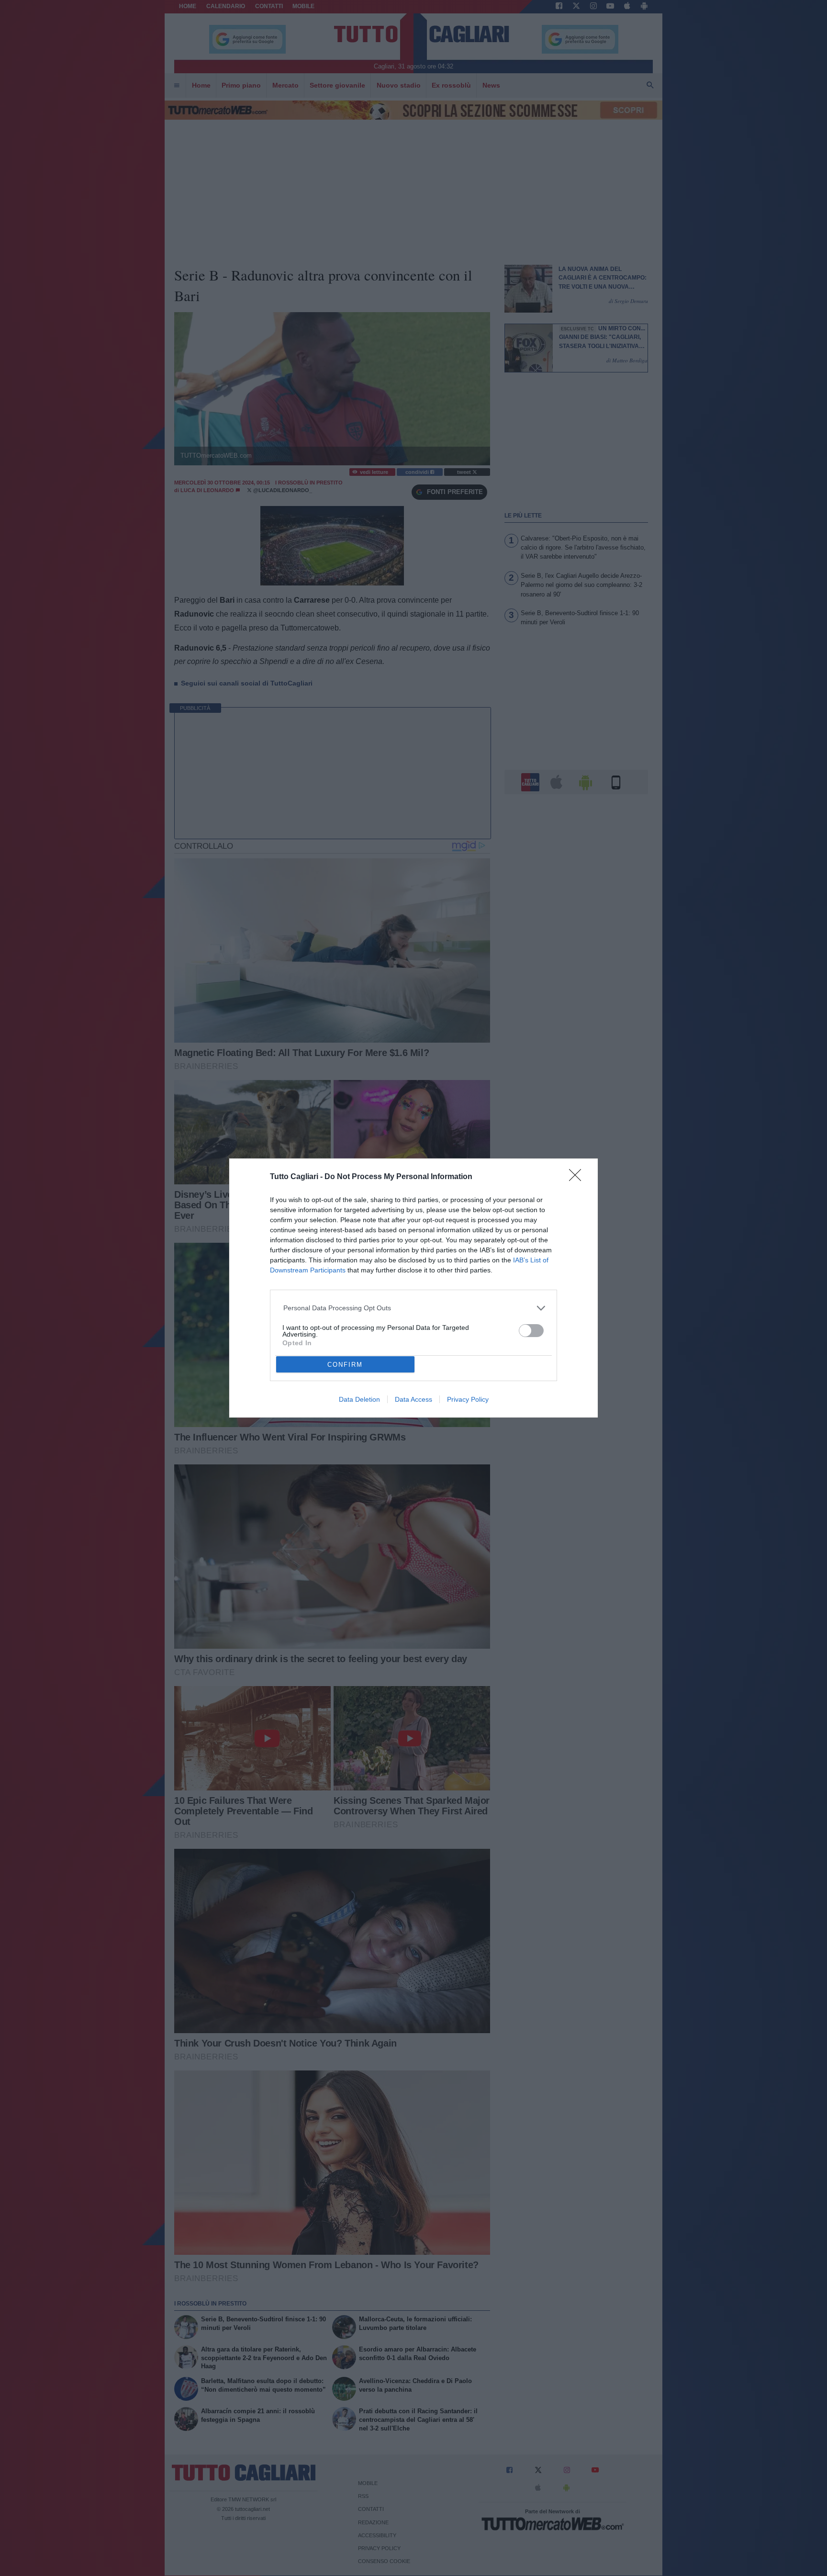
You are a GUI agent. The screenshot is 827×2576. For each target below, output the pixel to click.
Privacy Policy (468, 1399)
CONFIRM (345, 1365)
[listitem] (414, 1308)
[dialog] (413, 1288)
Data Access (413, 1399)
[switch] (531, 1331)
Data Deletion (359, 1399)
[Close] (578, 1178)
